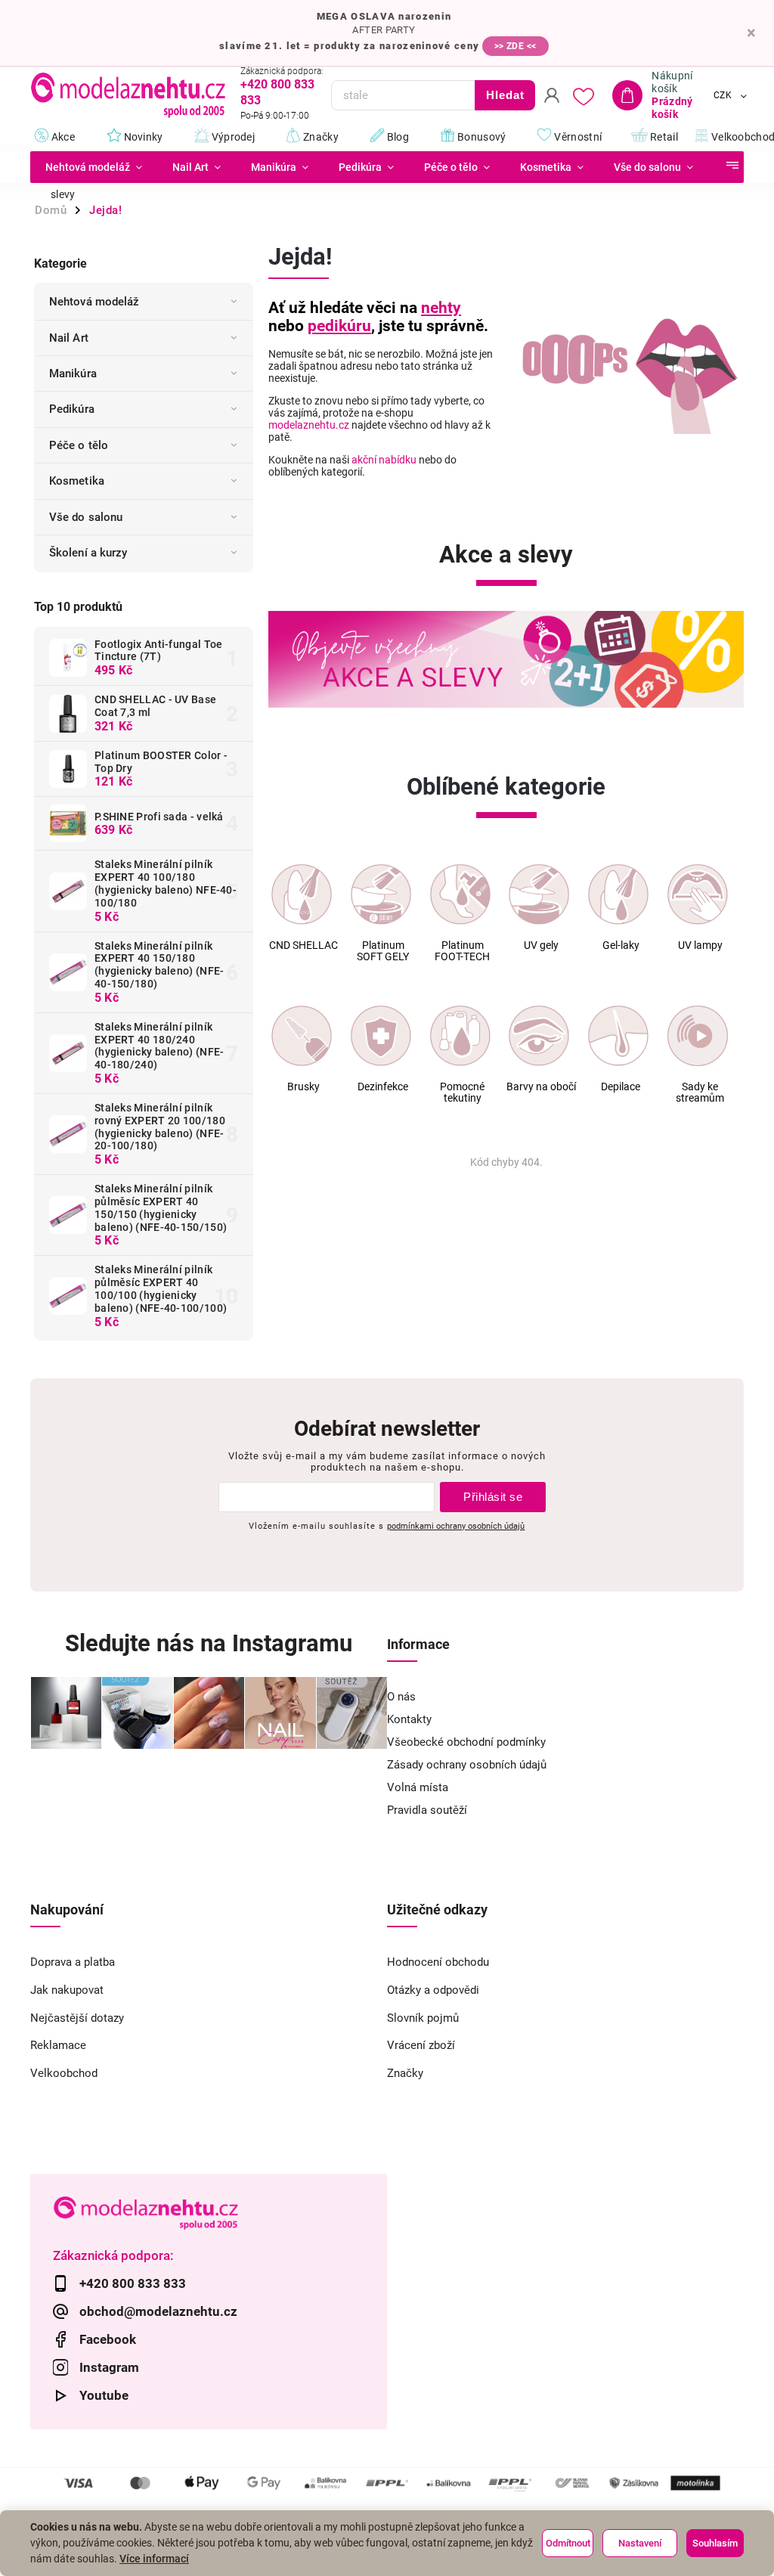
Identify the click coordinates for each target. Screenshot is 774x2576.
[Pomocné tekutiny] (460, 1036)
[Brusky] (302, 1036)
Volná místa (418, 1787)
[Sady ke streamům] (698, 1036)
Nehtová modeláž (94, 302)
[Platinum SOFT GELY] (381, 894)
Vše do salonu (86, 517)
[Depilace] (618, 1036)
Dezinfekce (383, 1087)
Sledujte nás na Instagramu (209, 1643)
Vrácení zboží (421, 2045)
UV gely (541, 945)
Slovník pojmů (423, 2018)
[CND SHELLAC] (302, 894)
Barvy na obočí (541, 1087)
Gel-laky (621, 945)
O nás (401, 1697)
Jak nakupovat (67, 1990)
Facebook (108, 2339)
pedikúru (339, 326)
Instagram (109, 2367)
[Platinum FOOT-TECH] (460, 894)
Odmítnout (568, 2543)
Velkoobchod (64, 2073)
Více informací (154, 2559)
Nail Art (69, 338)
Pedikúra (72, 409)
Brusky (303, 1087)
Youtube (104, 2395)
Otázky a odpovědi (433, 1990)
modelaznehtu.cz (309, 425)
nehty (441, 308)
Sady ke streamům (700, 1093)
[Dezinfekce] (381, 1036)
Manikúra (73, 374)
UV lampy (700, 945)
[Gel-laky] (618, 894)
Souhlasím (715, 2543)
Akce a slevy (506, 555)
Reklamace (58, 2045)
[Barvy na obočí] (539, 1036)
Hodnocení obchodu (438, 1962)
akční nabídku (384, 460)
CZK (723, 95)
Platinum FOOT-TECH (462, 951)
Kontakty (409, 1719)
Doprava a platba (73, 1962)
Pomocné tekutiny (462, 1093)
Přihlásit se (493, 1497)
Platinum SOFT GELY (383, 951)
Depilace (621, 1087)
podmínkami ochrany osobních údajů (456, 1526)
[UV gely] (539, 894)
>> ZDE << (515, 46)
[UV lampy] (698, 894)
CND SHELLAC (303, 945)
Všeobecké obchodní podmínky (466, 1742)
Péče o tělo (79, 445)
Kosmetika (77, 481)
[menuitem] (94, 167)
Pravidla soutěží (427, 1810)
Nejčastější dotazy (77, 2018)
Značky (405, 2073)
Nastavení (640, 2543)
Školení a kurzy (88, 553)
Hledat (505, 95)
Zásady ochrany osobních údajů (467, 1765)
